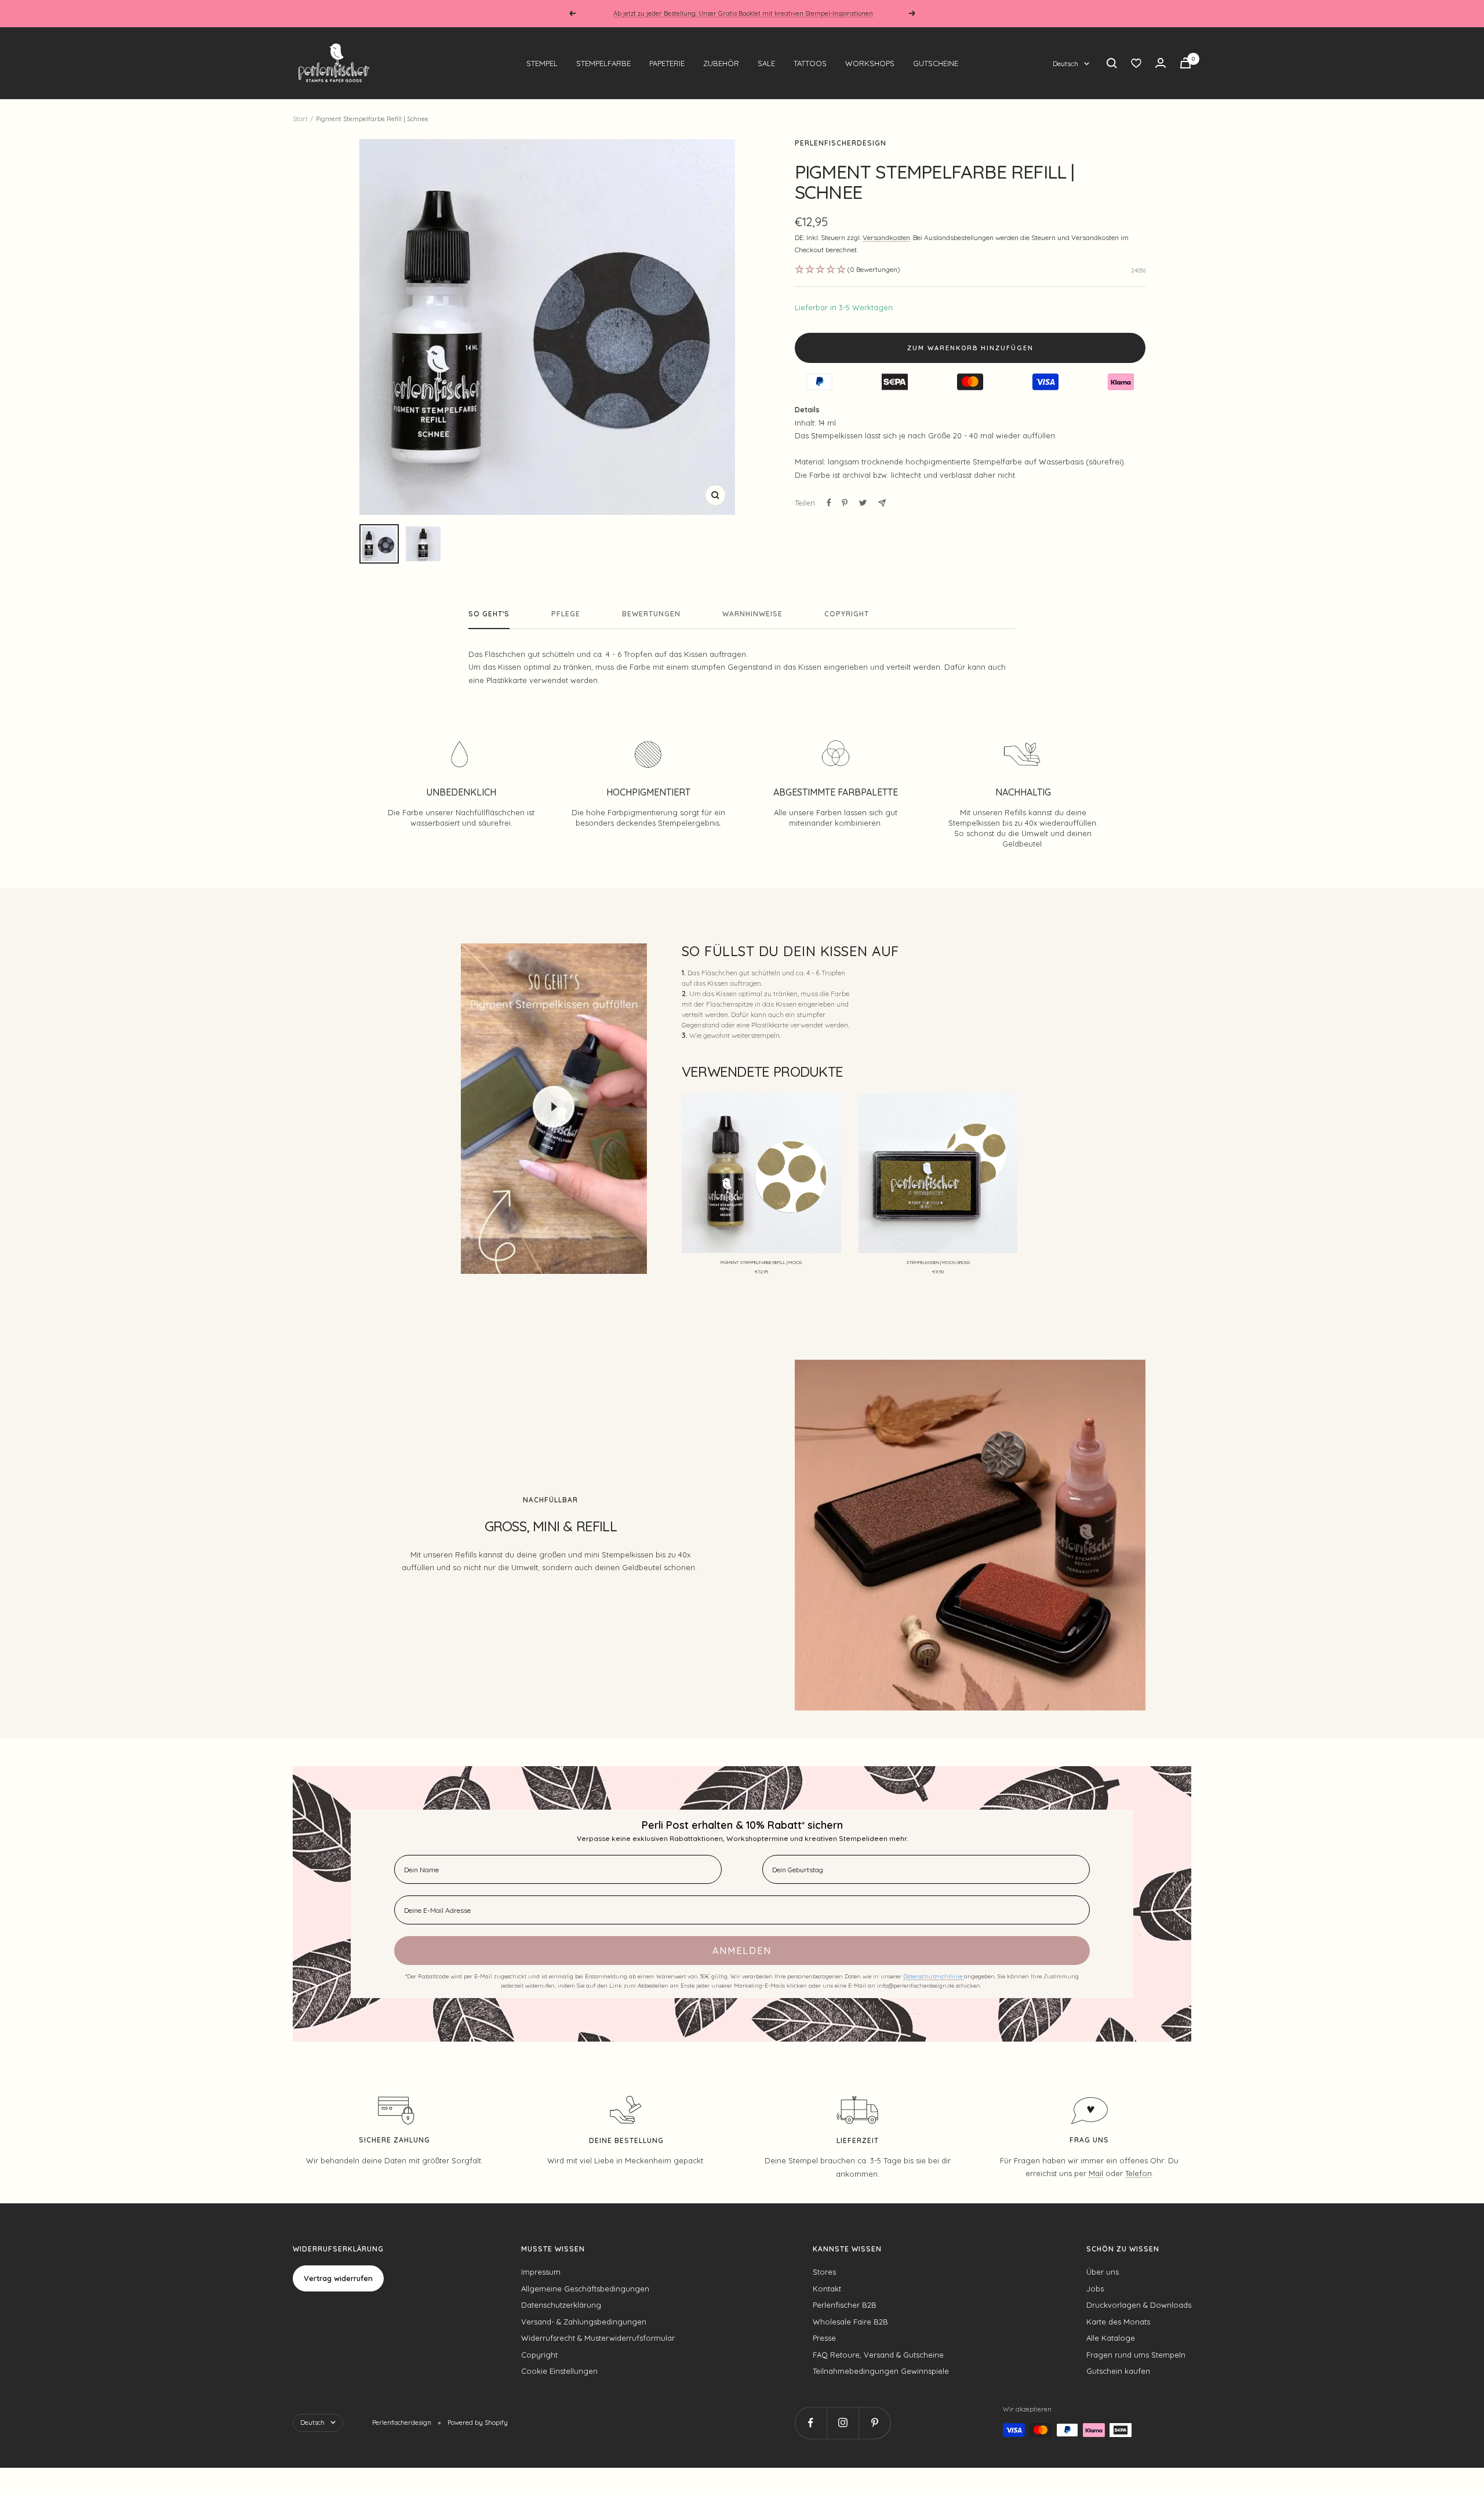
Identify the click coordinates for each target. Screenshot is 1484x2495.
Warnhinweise (752, 614)
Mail (1096, 2173)
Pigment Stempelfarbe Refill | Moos (761, 1262)
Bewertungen (651, 614)
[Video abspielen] (554, 1107)
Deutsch (1065, 63)
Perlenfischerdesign (841, 143)
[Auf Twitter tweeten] (863, 503)
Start (300, 119)
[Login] (1161, 63)
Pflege (566, 614)
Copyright (847, 614)
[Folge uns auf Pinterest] (874, 2423)
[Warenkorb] (1185, 63)
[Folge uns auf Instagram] (843, 2423)
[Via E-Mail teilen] (882, 503)
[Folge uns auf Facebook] (811, 2423)
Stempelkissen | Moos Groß (938, 1262)
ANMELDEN (742, 1951)
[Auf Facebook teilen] (829, 503)
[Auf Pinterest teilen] (845, 503)
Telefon (1139, 2173)
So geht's (489, 614)
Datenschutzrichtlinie (934, 1976)
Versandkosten (886, 237)
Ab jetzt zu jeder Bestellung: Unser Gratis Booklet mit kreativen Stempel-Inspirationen (743, 13)
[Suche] (1112, 63)
